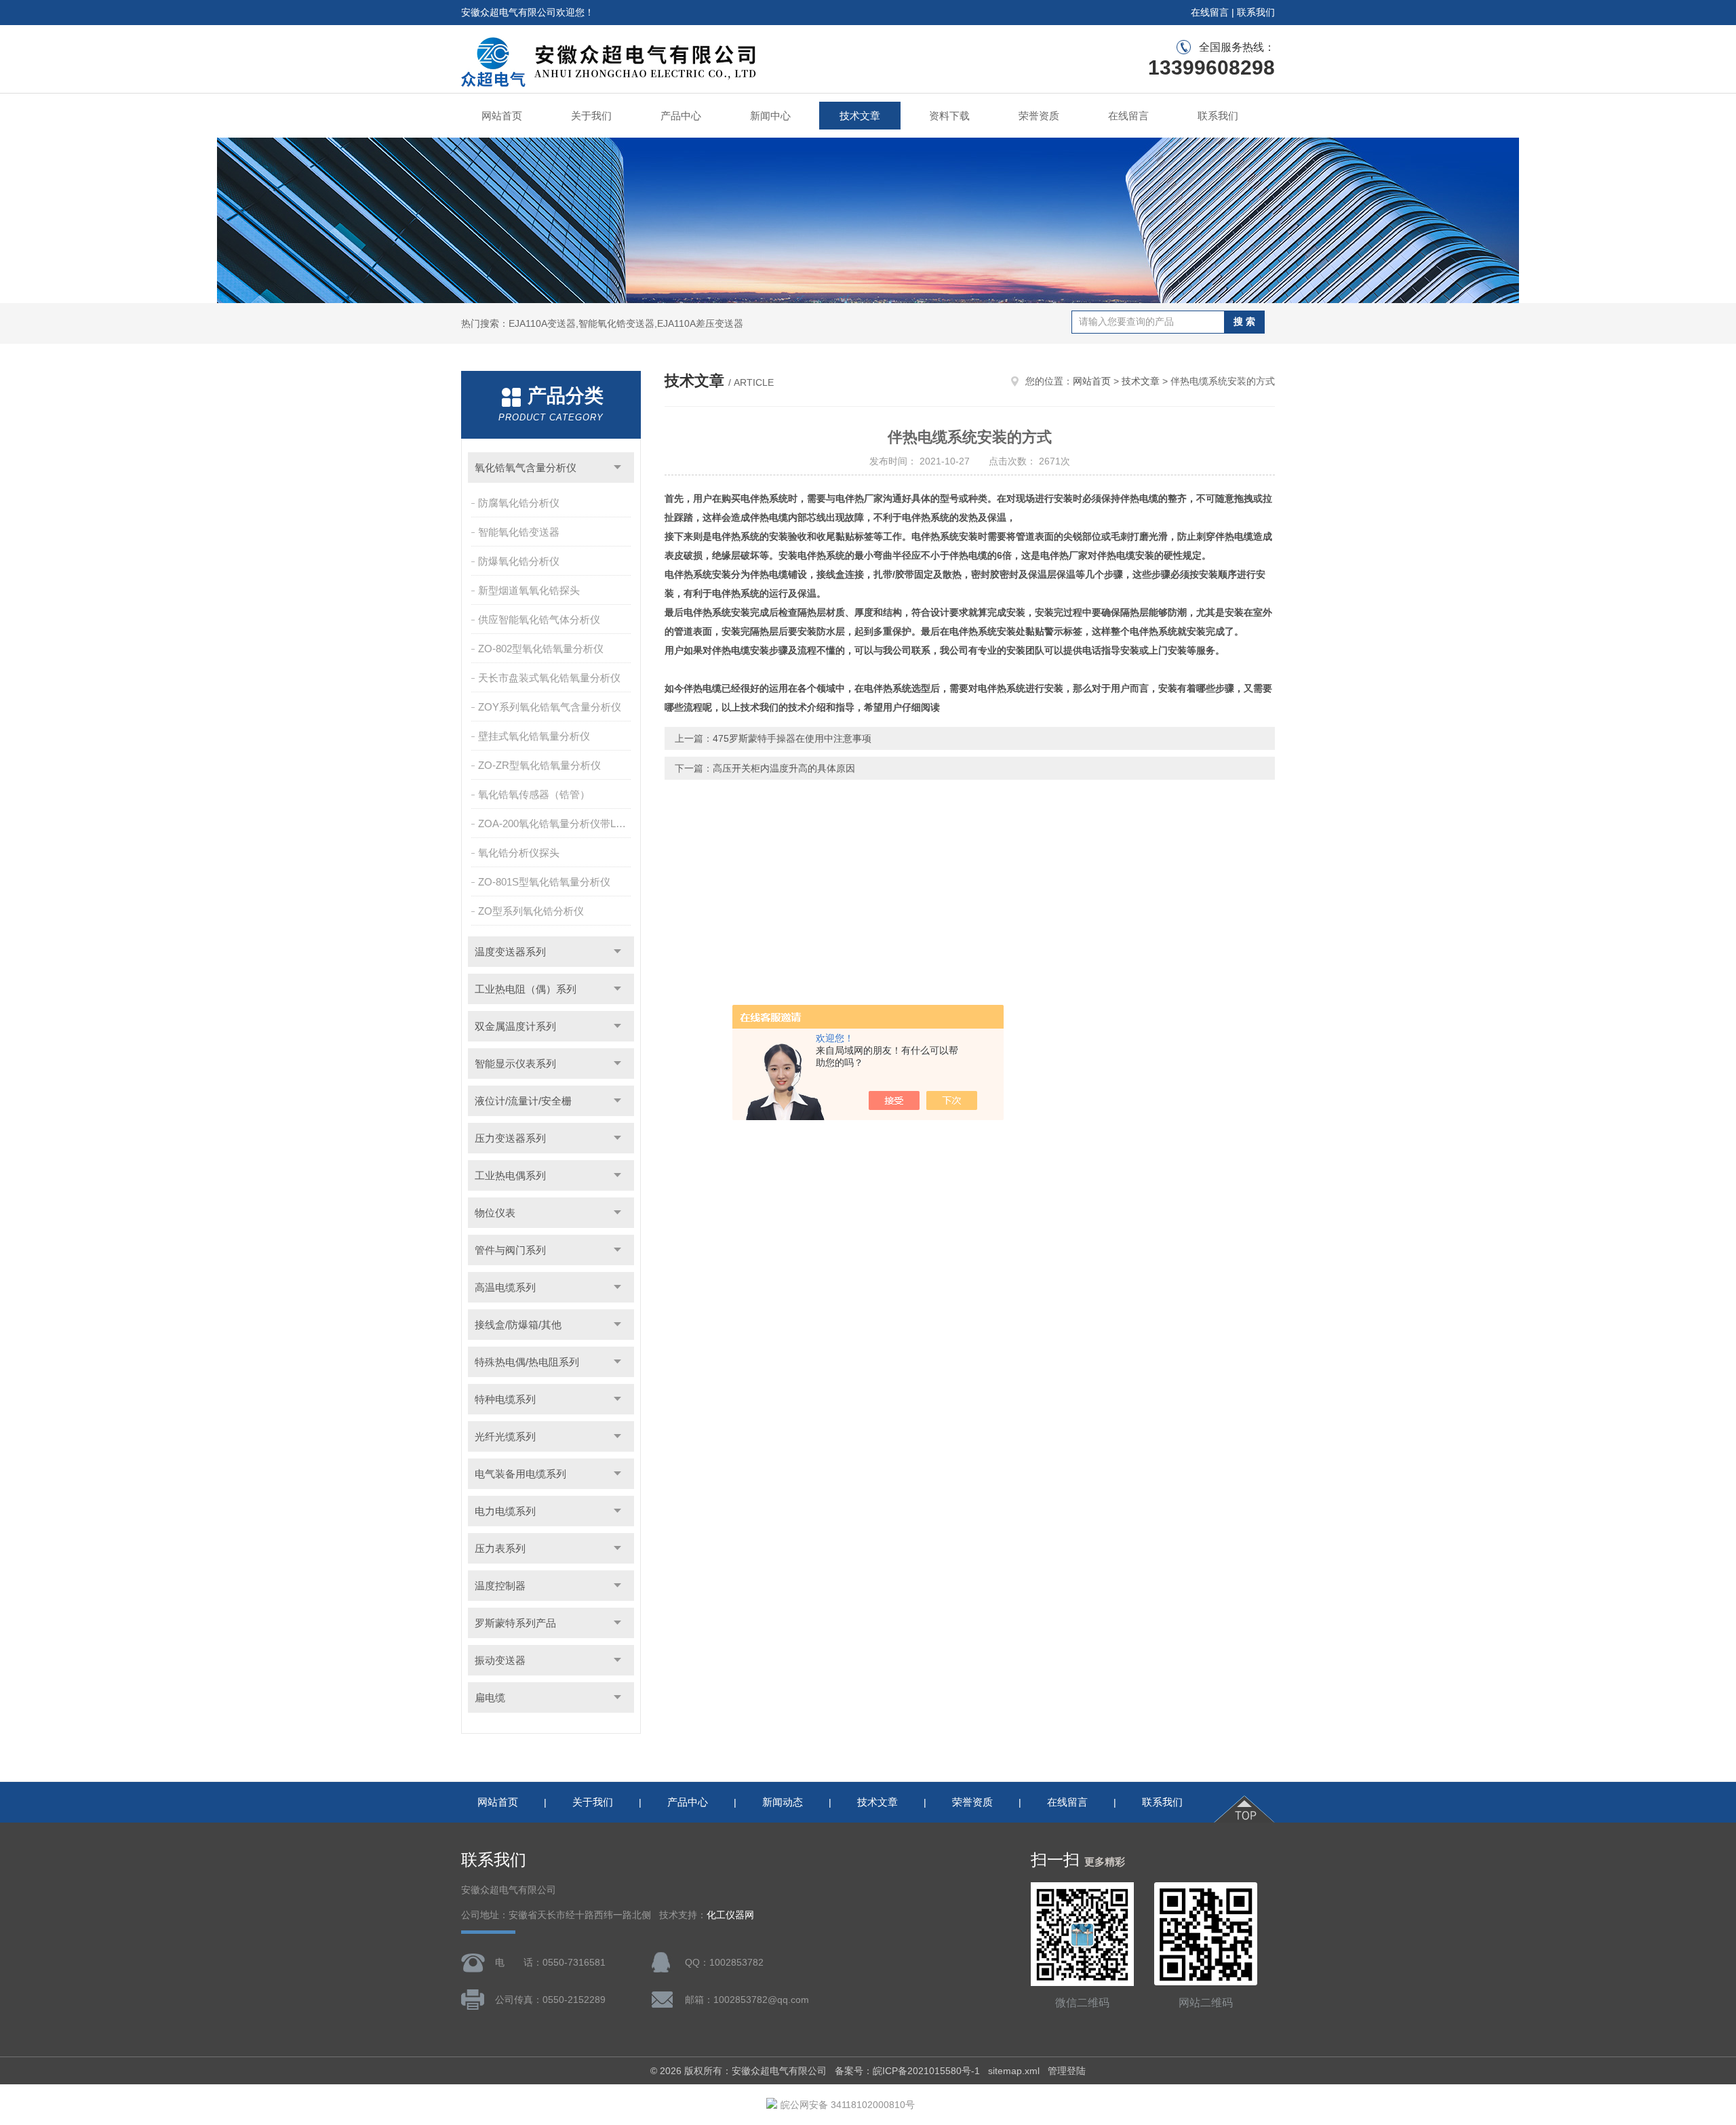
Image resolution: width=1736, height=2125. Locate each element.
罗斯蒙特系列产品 (515, 1623)
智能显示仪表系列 (515, 1064)
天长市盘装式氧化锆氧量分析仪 (549, 678)
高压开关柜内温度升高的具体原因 (784, 768)
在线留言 (1210, 12)
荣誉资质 (1039, 116)
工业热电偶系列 (510, 1175)
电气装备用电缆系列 (520, 1474)
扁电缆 (490, 1697)
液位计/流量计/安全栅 (523, 1101)
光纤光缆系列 (505, 1436)
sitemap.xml (1014, 2071)
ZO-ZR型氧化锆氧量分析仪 (539, 765)
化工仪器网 (730, 1915)
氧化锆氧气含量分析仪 (526, 468)
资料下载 (949, 116)
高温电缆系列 (505, 1287)
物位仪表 (495, 1213)
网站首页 (502, 116)
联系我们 (1256, 12)
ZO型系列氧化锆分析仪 (531, 911)
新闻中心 (770, 116)
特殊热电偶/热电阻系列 (527, 1362)
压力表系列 (500, 1548)
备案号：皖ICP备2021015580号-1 (907, 2071)
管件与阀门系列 (510, 1250)
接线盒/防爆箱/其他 (518, 1325)
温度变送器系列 (510, 952)
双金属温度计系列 (515, 1026)
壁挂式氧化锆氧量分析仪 (534, 736)
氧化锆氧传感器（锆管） (534, 794)
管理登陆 (1067, 2071)
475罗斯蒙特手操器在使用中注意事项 (792, 738)
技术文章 (860, 116)
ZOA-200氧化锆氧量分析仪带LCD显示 (556, 823)
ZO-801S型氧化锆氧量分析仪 (544, 882)
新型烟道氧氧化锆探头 (529, 590)
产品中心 (681, 116)
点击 (617, 468)
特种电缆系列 (505, 1399)
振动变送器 (500, 1660)
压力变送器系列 (510, 1138)
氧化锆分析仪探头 (519, 853)
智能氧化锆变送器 (519, 532)
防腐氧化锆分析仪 (519, 503)
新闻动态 (783, 1802)
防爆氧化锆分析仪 (519, 561)
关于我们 (591, 116)
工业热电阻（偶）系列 (526, 989)
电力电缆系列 (505, 1511)
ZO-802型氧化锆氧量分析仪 (541, 649)
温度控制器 (500, 1586)
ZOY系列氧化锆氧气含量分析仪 (550, 707)
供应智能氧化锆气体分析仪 (539, 619)
